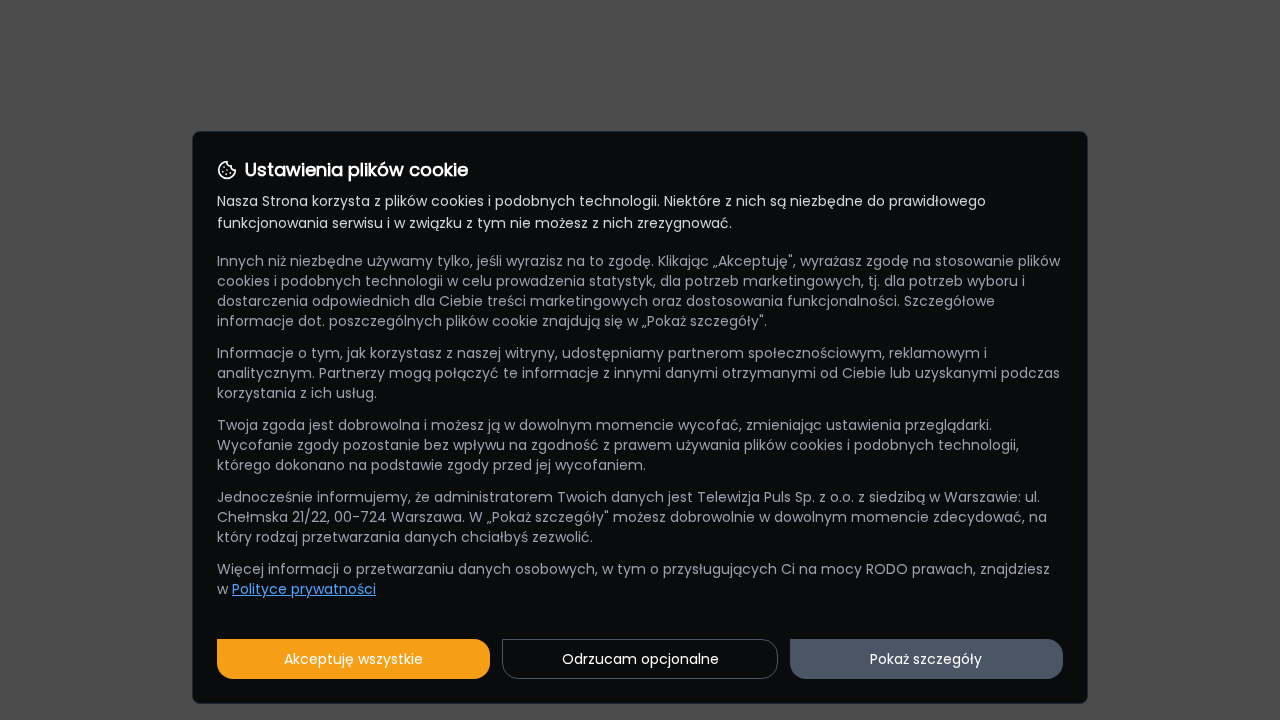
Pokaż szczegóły (926, 659)
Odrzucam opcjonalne (640, 659)
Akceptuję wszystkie (353, 659)
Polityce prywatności (304, 589)
